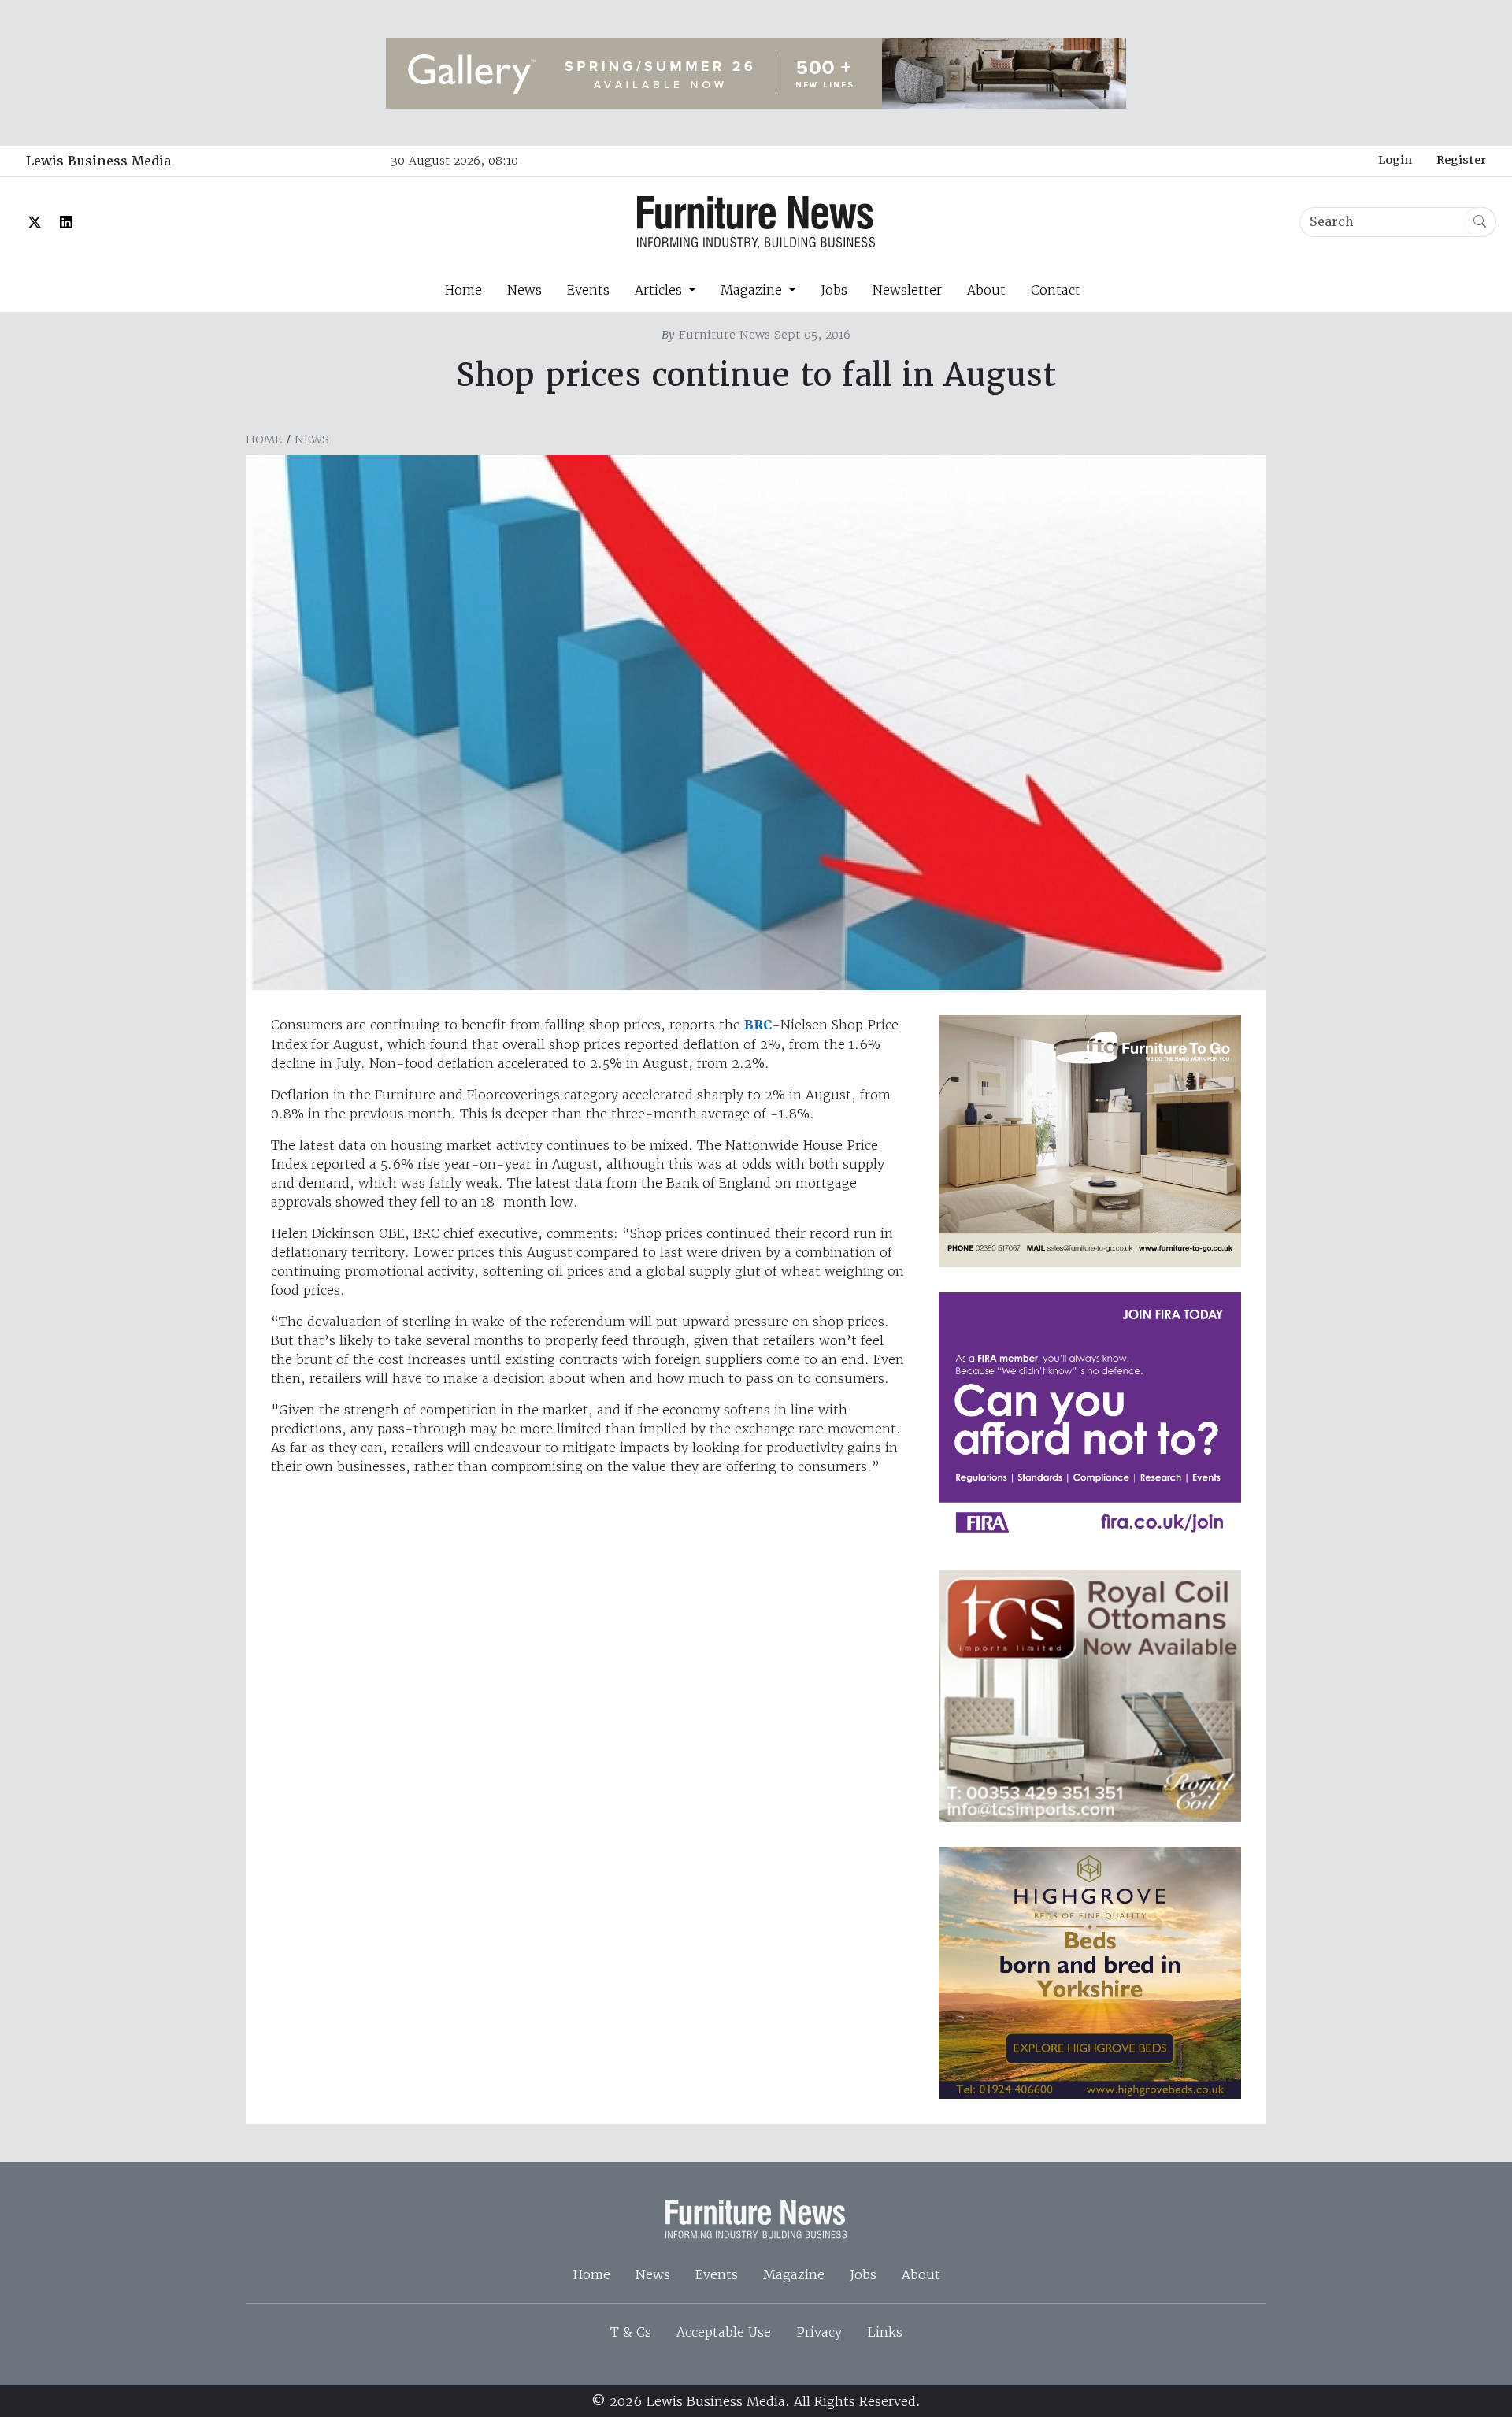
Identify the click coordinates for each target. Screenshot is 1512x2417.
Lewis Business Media (98, 161)
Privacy (819, 2332)
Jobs (834, 290)
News (524, 290)
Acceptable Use (724, 2332)
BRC (758, 1025)
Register (1461, 160)
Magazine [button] (753, 290)
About (986, 290)
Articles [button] (660, 290)
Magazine (794, 2274)
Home (463, 290)
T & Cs (631, 2332)
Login (1395, 160)
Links (885, 2332)
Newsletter (907, 290)
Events (588, 290)
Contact (1056, 290)
